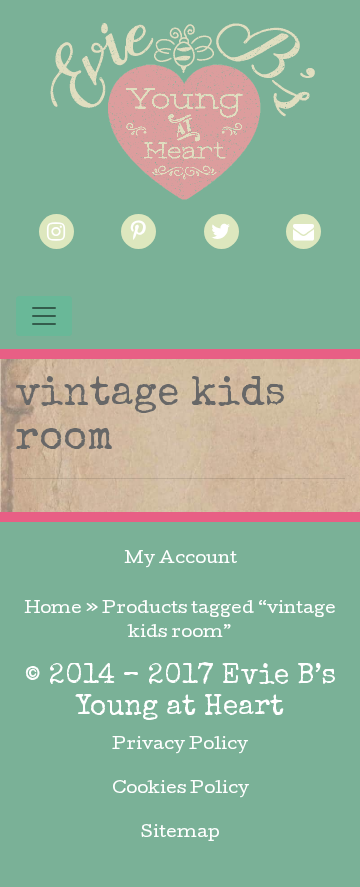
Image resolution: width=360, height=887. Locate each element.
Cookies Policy (180, 789)
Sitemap (180, 833)
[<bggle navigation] (44, 316)
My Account (180, 559)
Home (53, 609)
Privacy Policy (180, 745)
